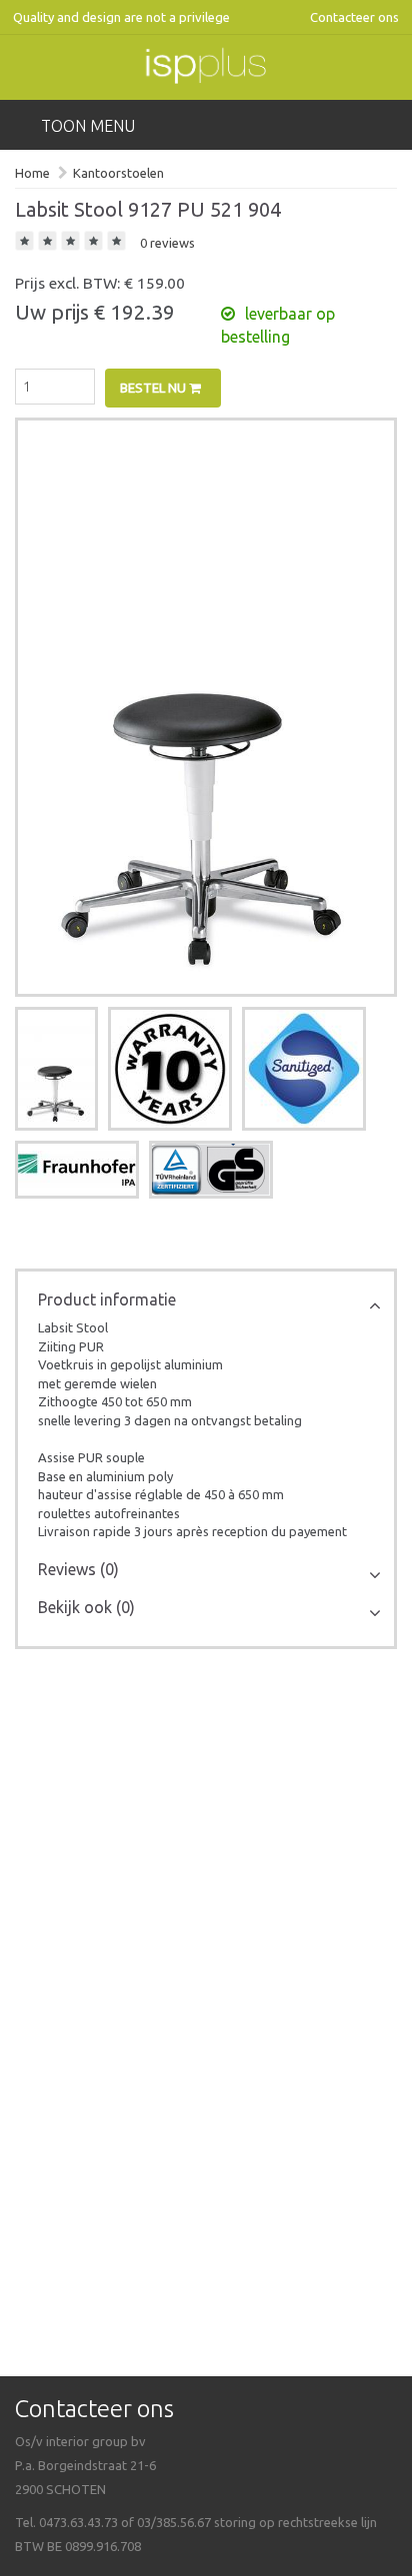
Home (32, 173)
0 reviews (167, 243)
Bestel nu (154, 388)
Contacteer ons (354, 17)
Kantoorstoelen (118, 173)
